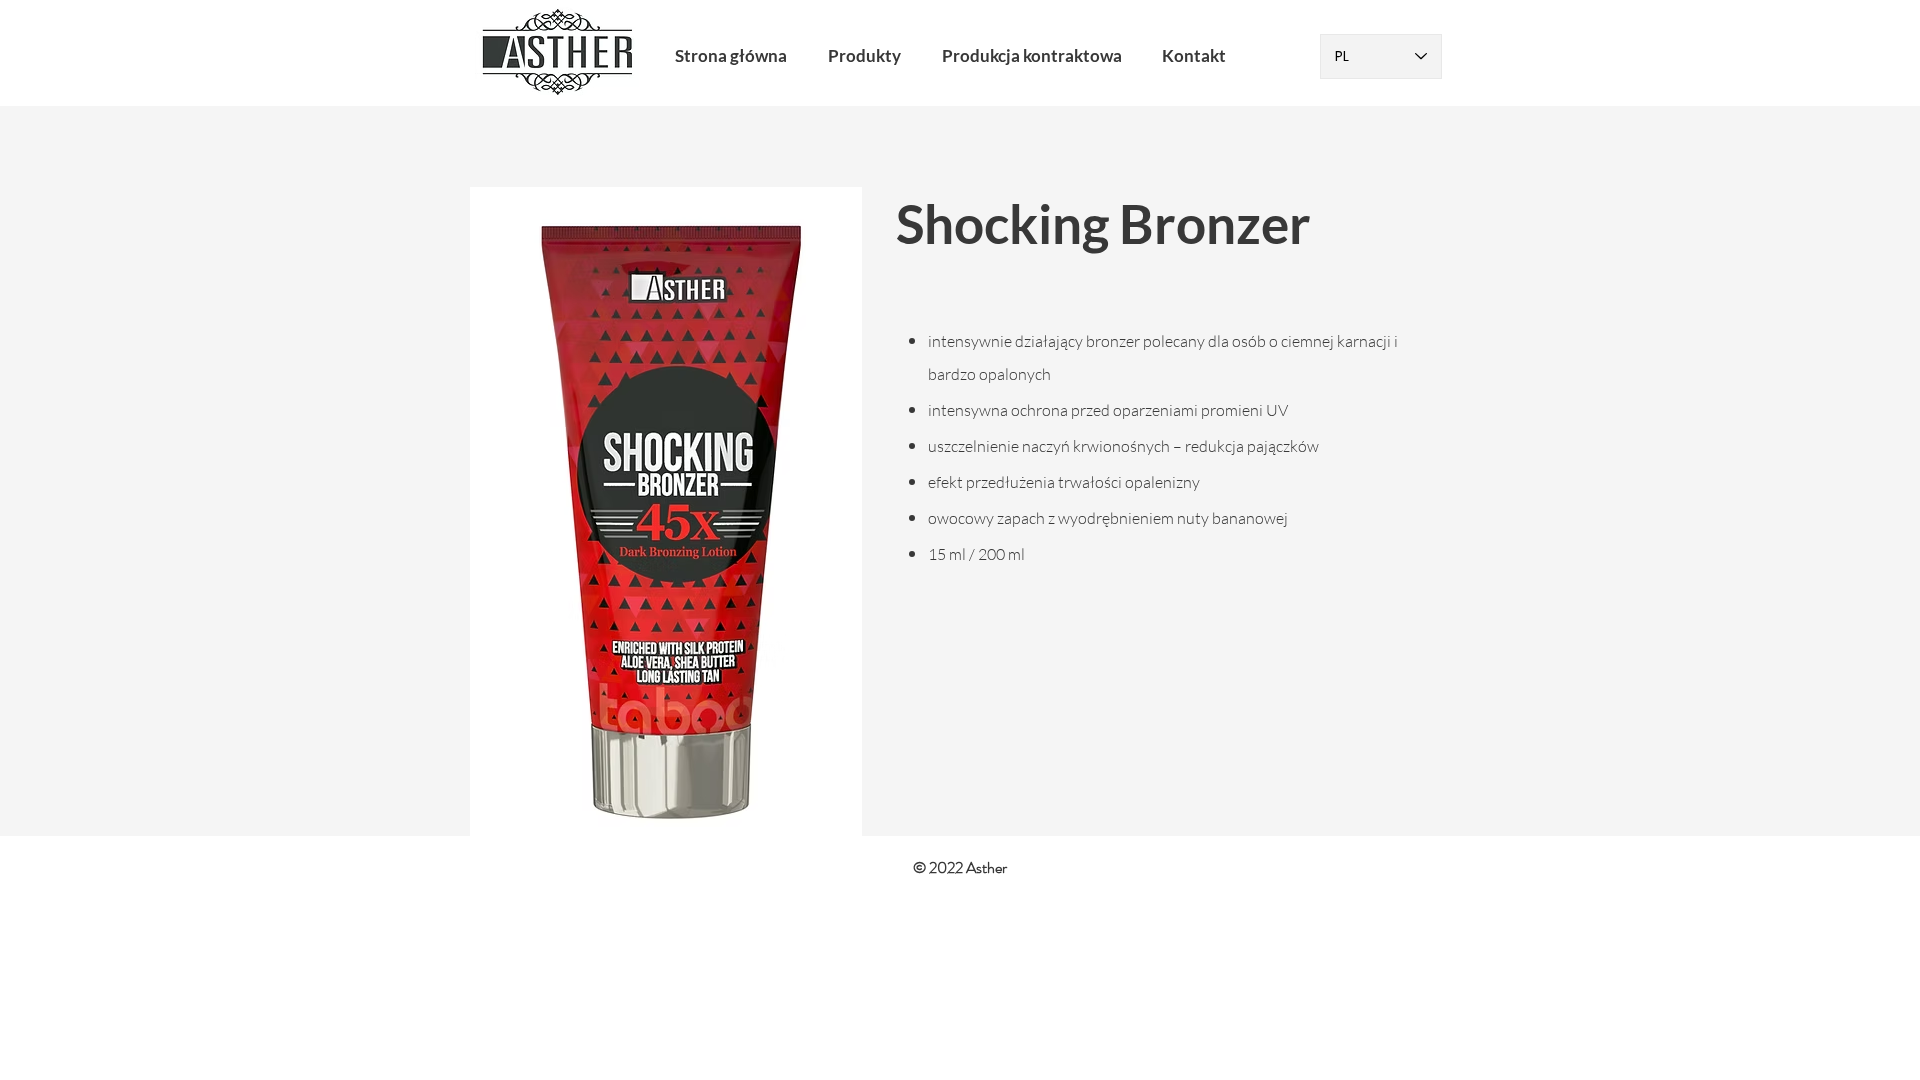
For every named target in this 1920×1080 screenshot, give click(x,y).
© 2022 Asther (960, 867)
